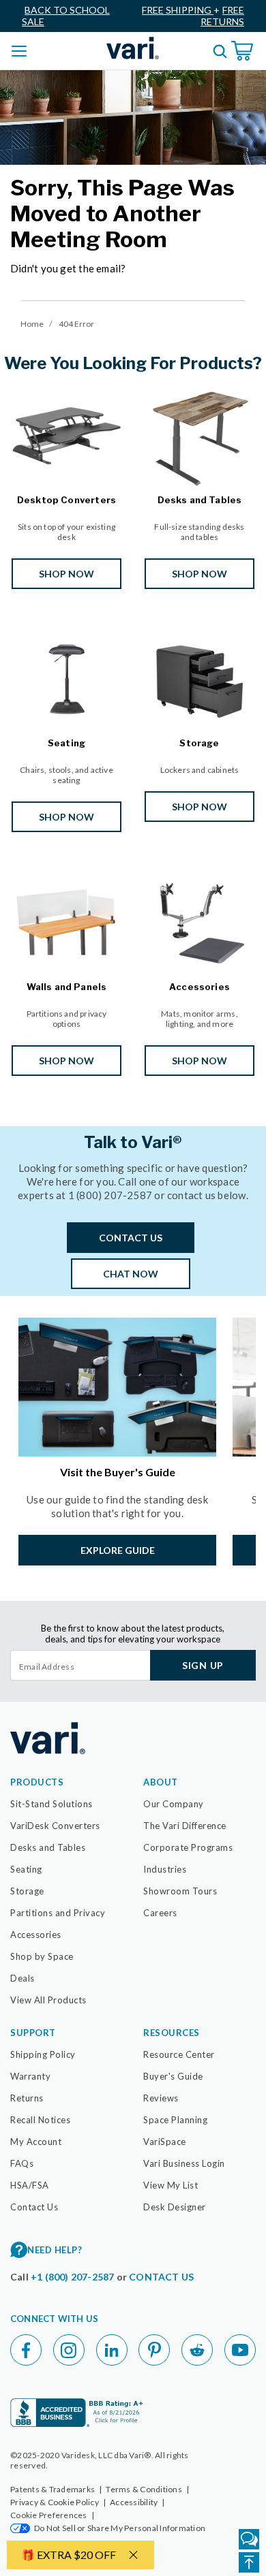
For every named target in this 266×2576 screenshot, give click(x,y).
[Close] (133, 2555)
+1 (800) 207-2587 (74, 2277)
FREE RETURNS (222, 16)
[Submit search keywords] (220, 51)
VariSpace (165, 2142)
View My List (171, 2185)
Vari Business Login (184, 2163)
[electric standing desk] (199, 433)
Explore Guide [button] (118, 1550)
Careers (160, 1913)
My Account (36, 2142)
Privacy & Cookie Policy (58, 2502)
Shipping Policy (43, 2054)
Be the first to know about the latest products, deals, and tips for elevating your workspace (133, 1634)
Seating (26, 1869)
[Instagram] (69, 2350)
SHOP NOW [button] (66, 574)
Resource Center (179, 2054)
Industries (165, 1869)
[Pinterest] (154, 2350)
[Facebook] (26, 2350)
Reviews (161, 2098)
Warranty (30, 2076)
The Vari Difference (185, 1826)
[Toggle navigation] (20, 50)
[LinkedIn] (112, 2350)
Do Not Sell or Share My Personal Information (120, 2528)
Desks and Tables (48, 1847)
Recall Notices (40, 2120)
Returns (27, 2098)
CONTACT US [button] (131, 1238)
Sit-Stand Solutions (51, 1804)
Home (32, 324)
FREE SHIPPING (178, 10)
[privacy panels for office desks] (66, 921)
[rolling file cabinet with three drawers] (199, 677)
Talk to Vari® (133, 1143)
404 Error (76, 324)
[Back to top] (249, 2562)
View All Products (48, 2000)
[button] (20, 2528)
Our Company (174, 1804)
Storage (27, 1891)
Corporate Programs (188, 1847)
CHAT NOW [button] (131, 1274)
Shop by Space (42, 1956)
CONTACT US (161, 2277)
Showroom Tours (180, 1891)
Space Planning (175, 2120)
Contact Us (34, 2207)
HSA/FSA (30, 2185)
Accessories (36, 1935)
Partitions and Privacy (58, 1913)
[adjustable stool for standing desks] (66, 677)
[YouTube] (240, 2350)
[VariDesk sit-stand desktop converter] (66, 433)
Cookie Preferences (52, 2515)
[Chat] (249, 2539)
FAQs (22, 2163)
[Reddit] (197, 2350)
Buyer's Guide (173, 2076)
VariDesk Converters (55, 1826)
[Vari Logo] (133, 48)
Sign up (203, 1665)
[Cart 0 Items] (243, 51)
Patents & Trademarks (56, 2489)
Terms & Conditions (147, 2489)
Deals (23, 1978)
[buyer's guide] (117, 1387)
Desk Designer (175, 2207)
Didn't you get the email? (68, 268)
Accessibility (137, 2502)
